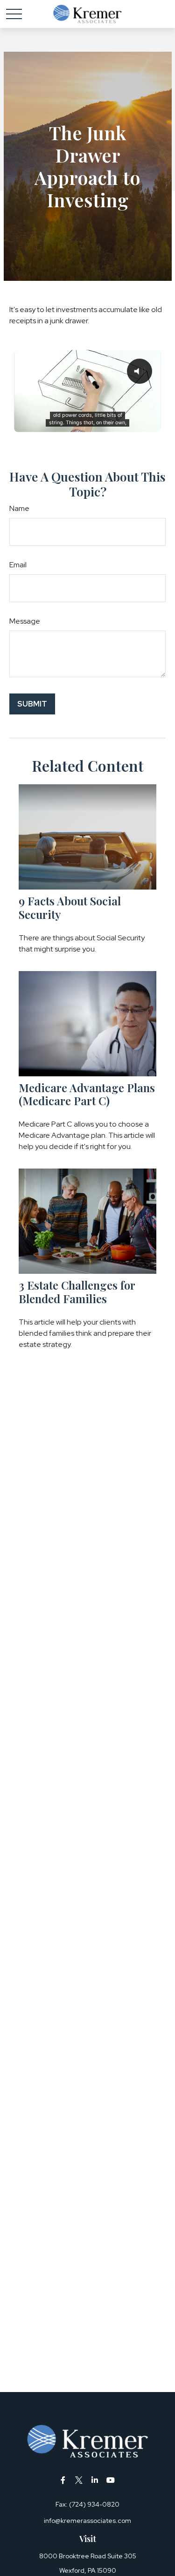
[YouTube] (110, 2480)
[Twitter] (79, 2480)
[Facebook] (63, 2480)
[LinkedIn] (94, 2480)
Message (25, 621)
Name (19, 508)
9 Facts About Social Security (70, 907)
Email (18, 565)
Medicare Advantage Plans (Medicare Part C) (87, 1094)
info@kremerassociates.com (87, 2521)
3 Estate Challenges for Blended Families (77, 1292)
